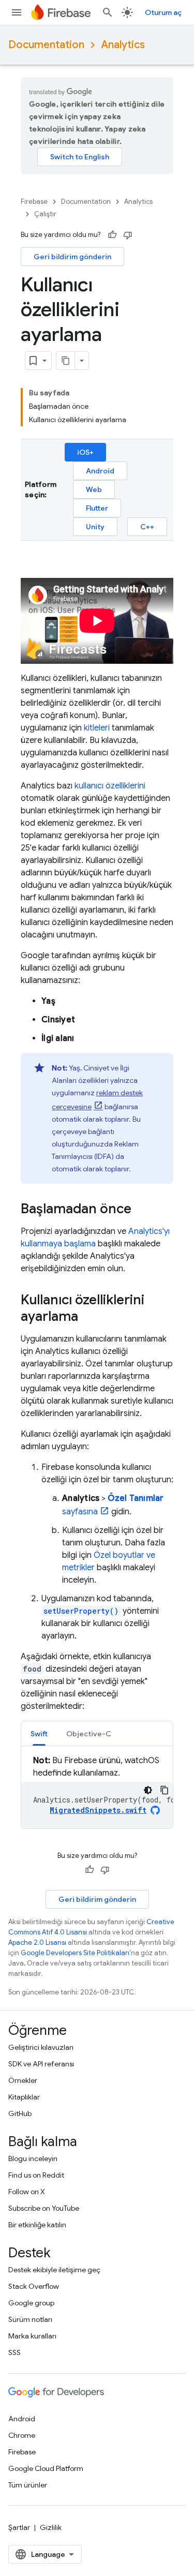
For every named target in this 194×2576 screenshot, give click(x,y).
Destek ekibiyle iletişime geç (54, 2270)
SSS (14, 2352)
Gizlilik (51, 2527)
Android (100, 471)
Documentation (46, 45)
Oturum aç (163, 12)
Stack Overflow (34, 2286)
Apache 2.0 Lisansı (37, 1942)
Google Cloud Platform (46, 2468)
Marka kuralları (32, 2336)
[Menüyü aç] (17, 12)
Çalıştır (45, 214)
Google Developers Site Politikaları (75, 1953)
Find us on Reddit (36, 2175)
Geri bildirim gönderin (72, 257)
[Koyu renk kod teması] (148, 1790)
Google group (31, 2303)
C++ (147, 527)
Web (94, 489)
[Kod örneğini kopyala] (165, 1790)
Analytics (123, 45)
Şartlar (19, 2527)
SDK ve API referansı (41, 2064)
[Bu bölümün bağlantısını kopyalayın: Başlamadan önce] (142, 1210)
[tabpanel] (97, 1791)
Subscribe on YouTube (44, 2208)
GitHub (20, 2113)
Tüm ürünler (28, 2485)
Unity (95, 527)
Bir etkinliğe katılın (37, 2225)
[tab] (39, 1733)
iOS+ (85, 452)
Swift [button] (39, 1734)
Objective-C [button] (89, 1734)
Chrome (22, 2435)
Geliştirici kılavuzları (41, 2047)
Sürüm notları (30, 2319)
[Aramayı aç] (108, 12)
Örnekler (23, 2080)
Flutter (97, 508)
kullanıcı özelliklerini (110, 786)
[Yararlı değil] (128, 235)
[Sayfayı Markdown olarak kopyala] (66, 361)
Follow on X (27, 2192)
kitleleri (97, 728)
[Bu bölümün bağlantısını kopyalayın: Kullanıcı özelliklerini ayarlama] (88, 1317)
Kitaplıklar (24, 2097)
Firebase (34, 202)
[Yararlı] (112, 235)
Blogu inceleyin (33, 2158)
